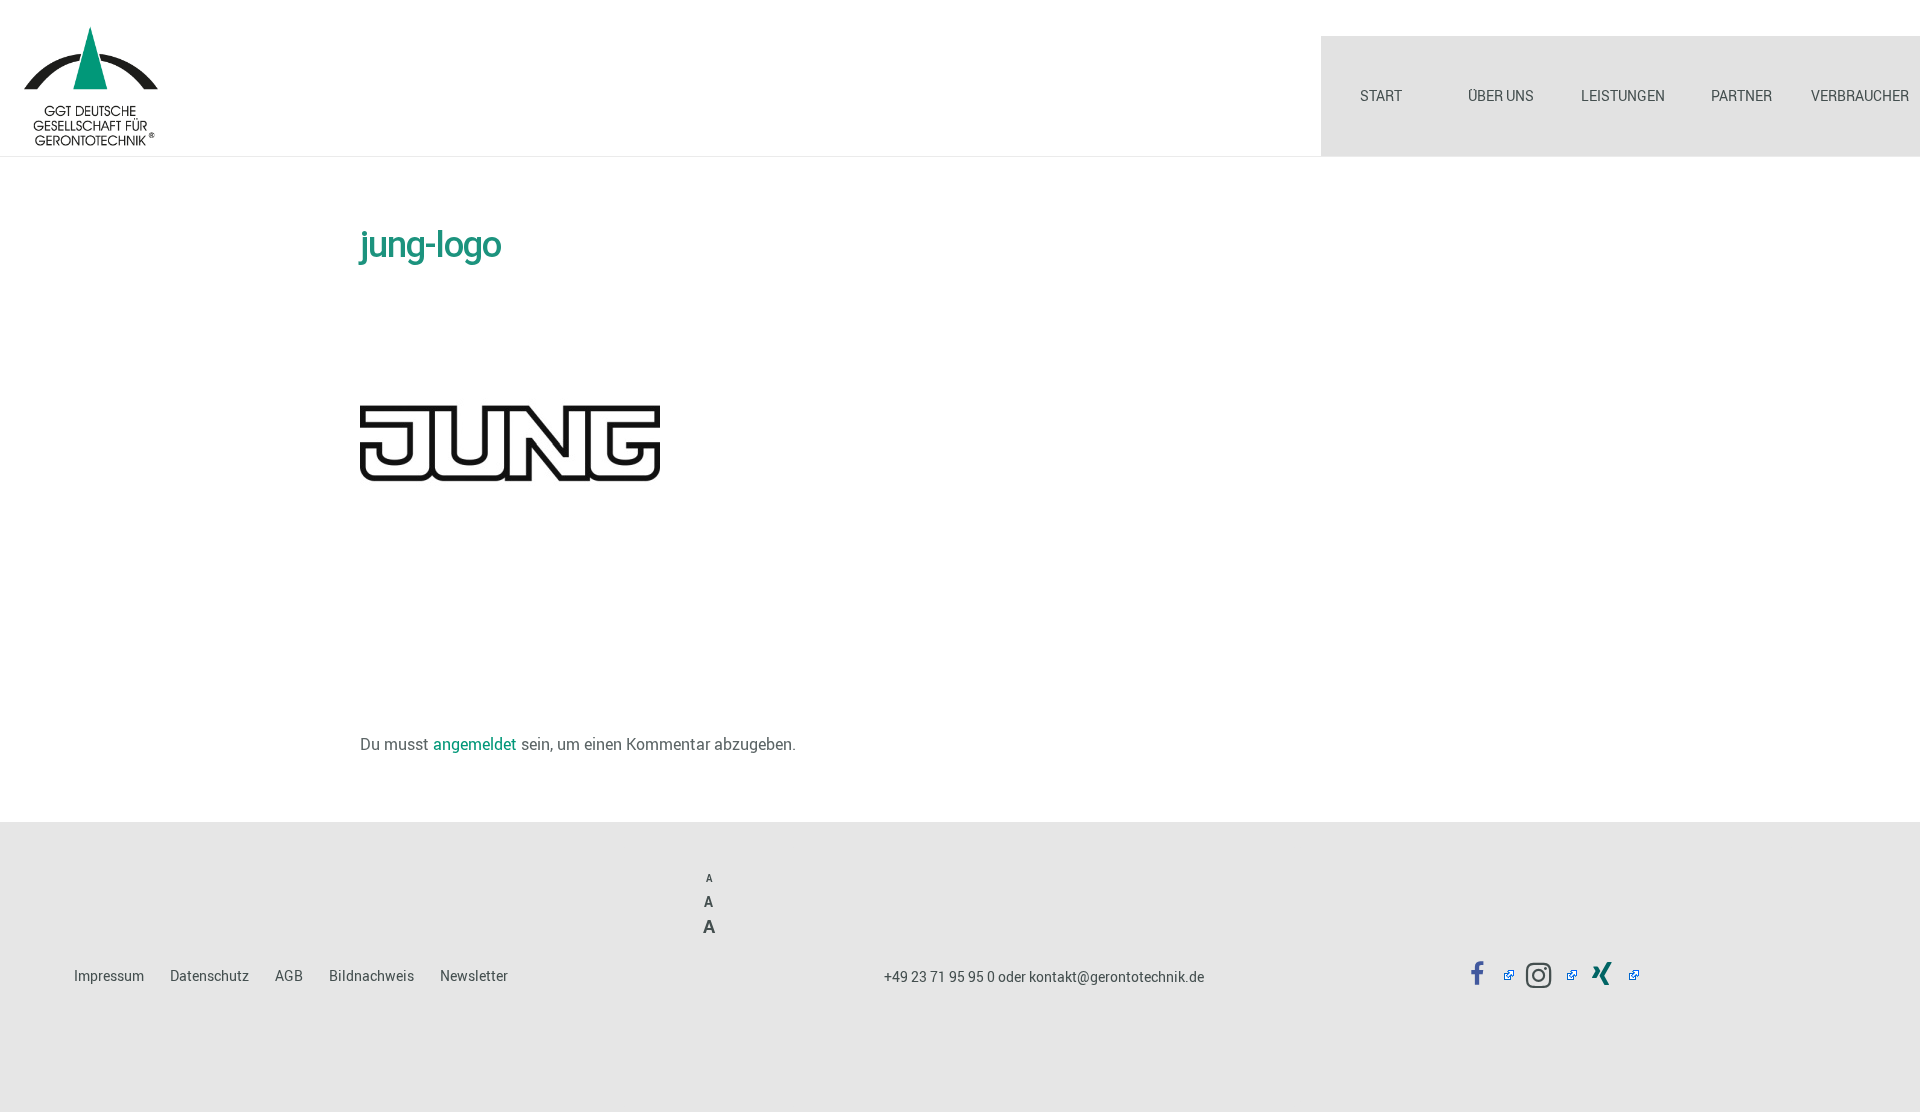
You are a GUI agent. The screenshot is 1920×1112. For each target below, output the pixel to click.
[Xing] (1608, 975)
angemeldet (475, 744)
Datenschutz (209, 975)
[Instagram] (1545, 975)
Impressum (109, 975)
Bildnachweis (371, 975)
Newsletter (474, 975)
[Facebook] (1483, 975)
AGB (289, 975)
